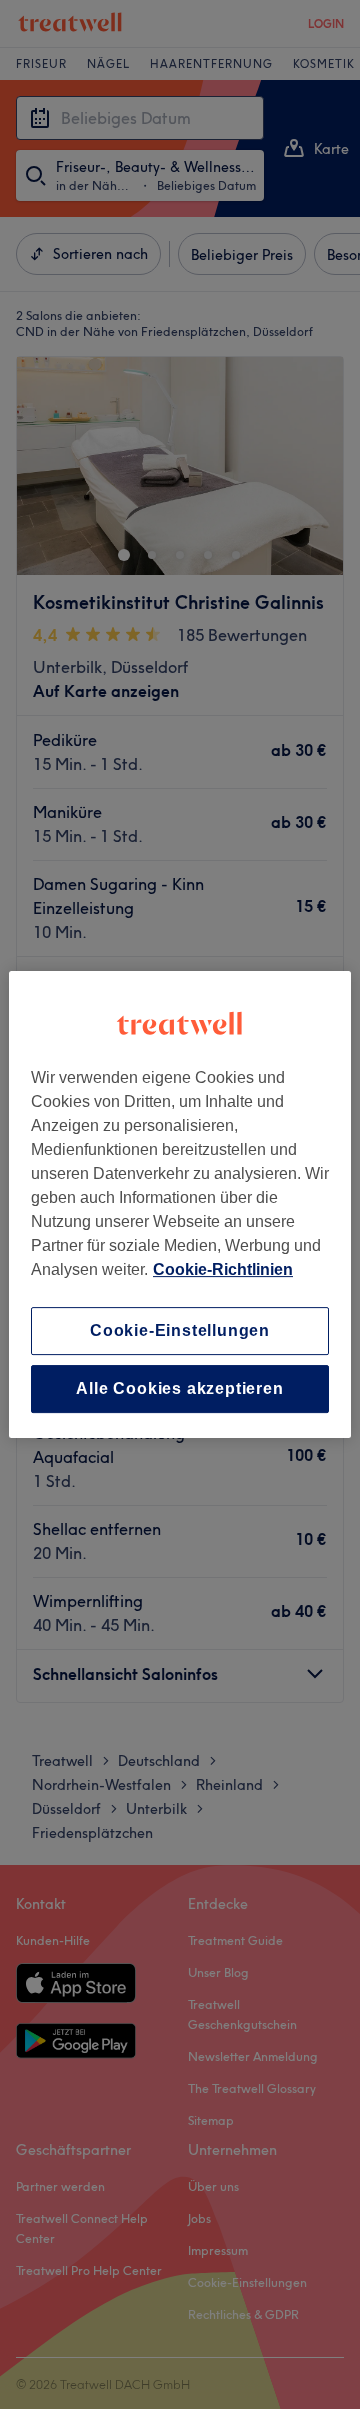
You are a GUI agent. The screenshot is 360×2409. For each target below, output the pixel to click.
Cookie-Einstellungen (180, 1330)
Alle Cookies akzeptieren (179, 1388)
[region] (180, 1205)
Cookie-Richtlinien (223, 1269)
